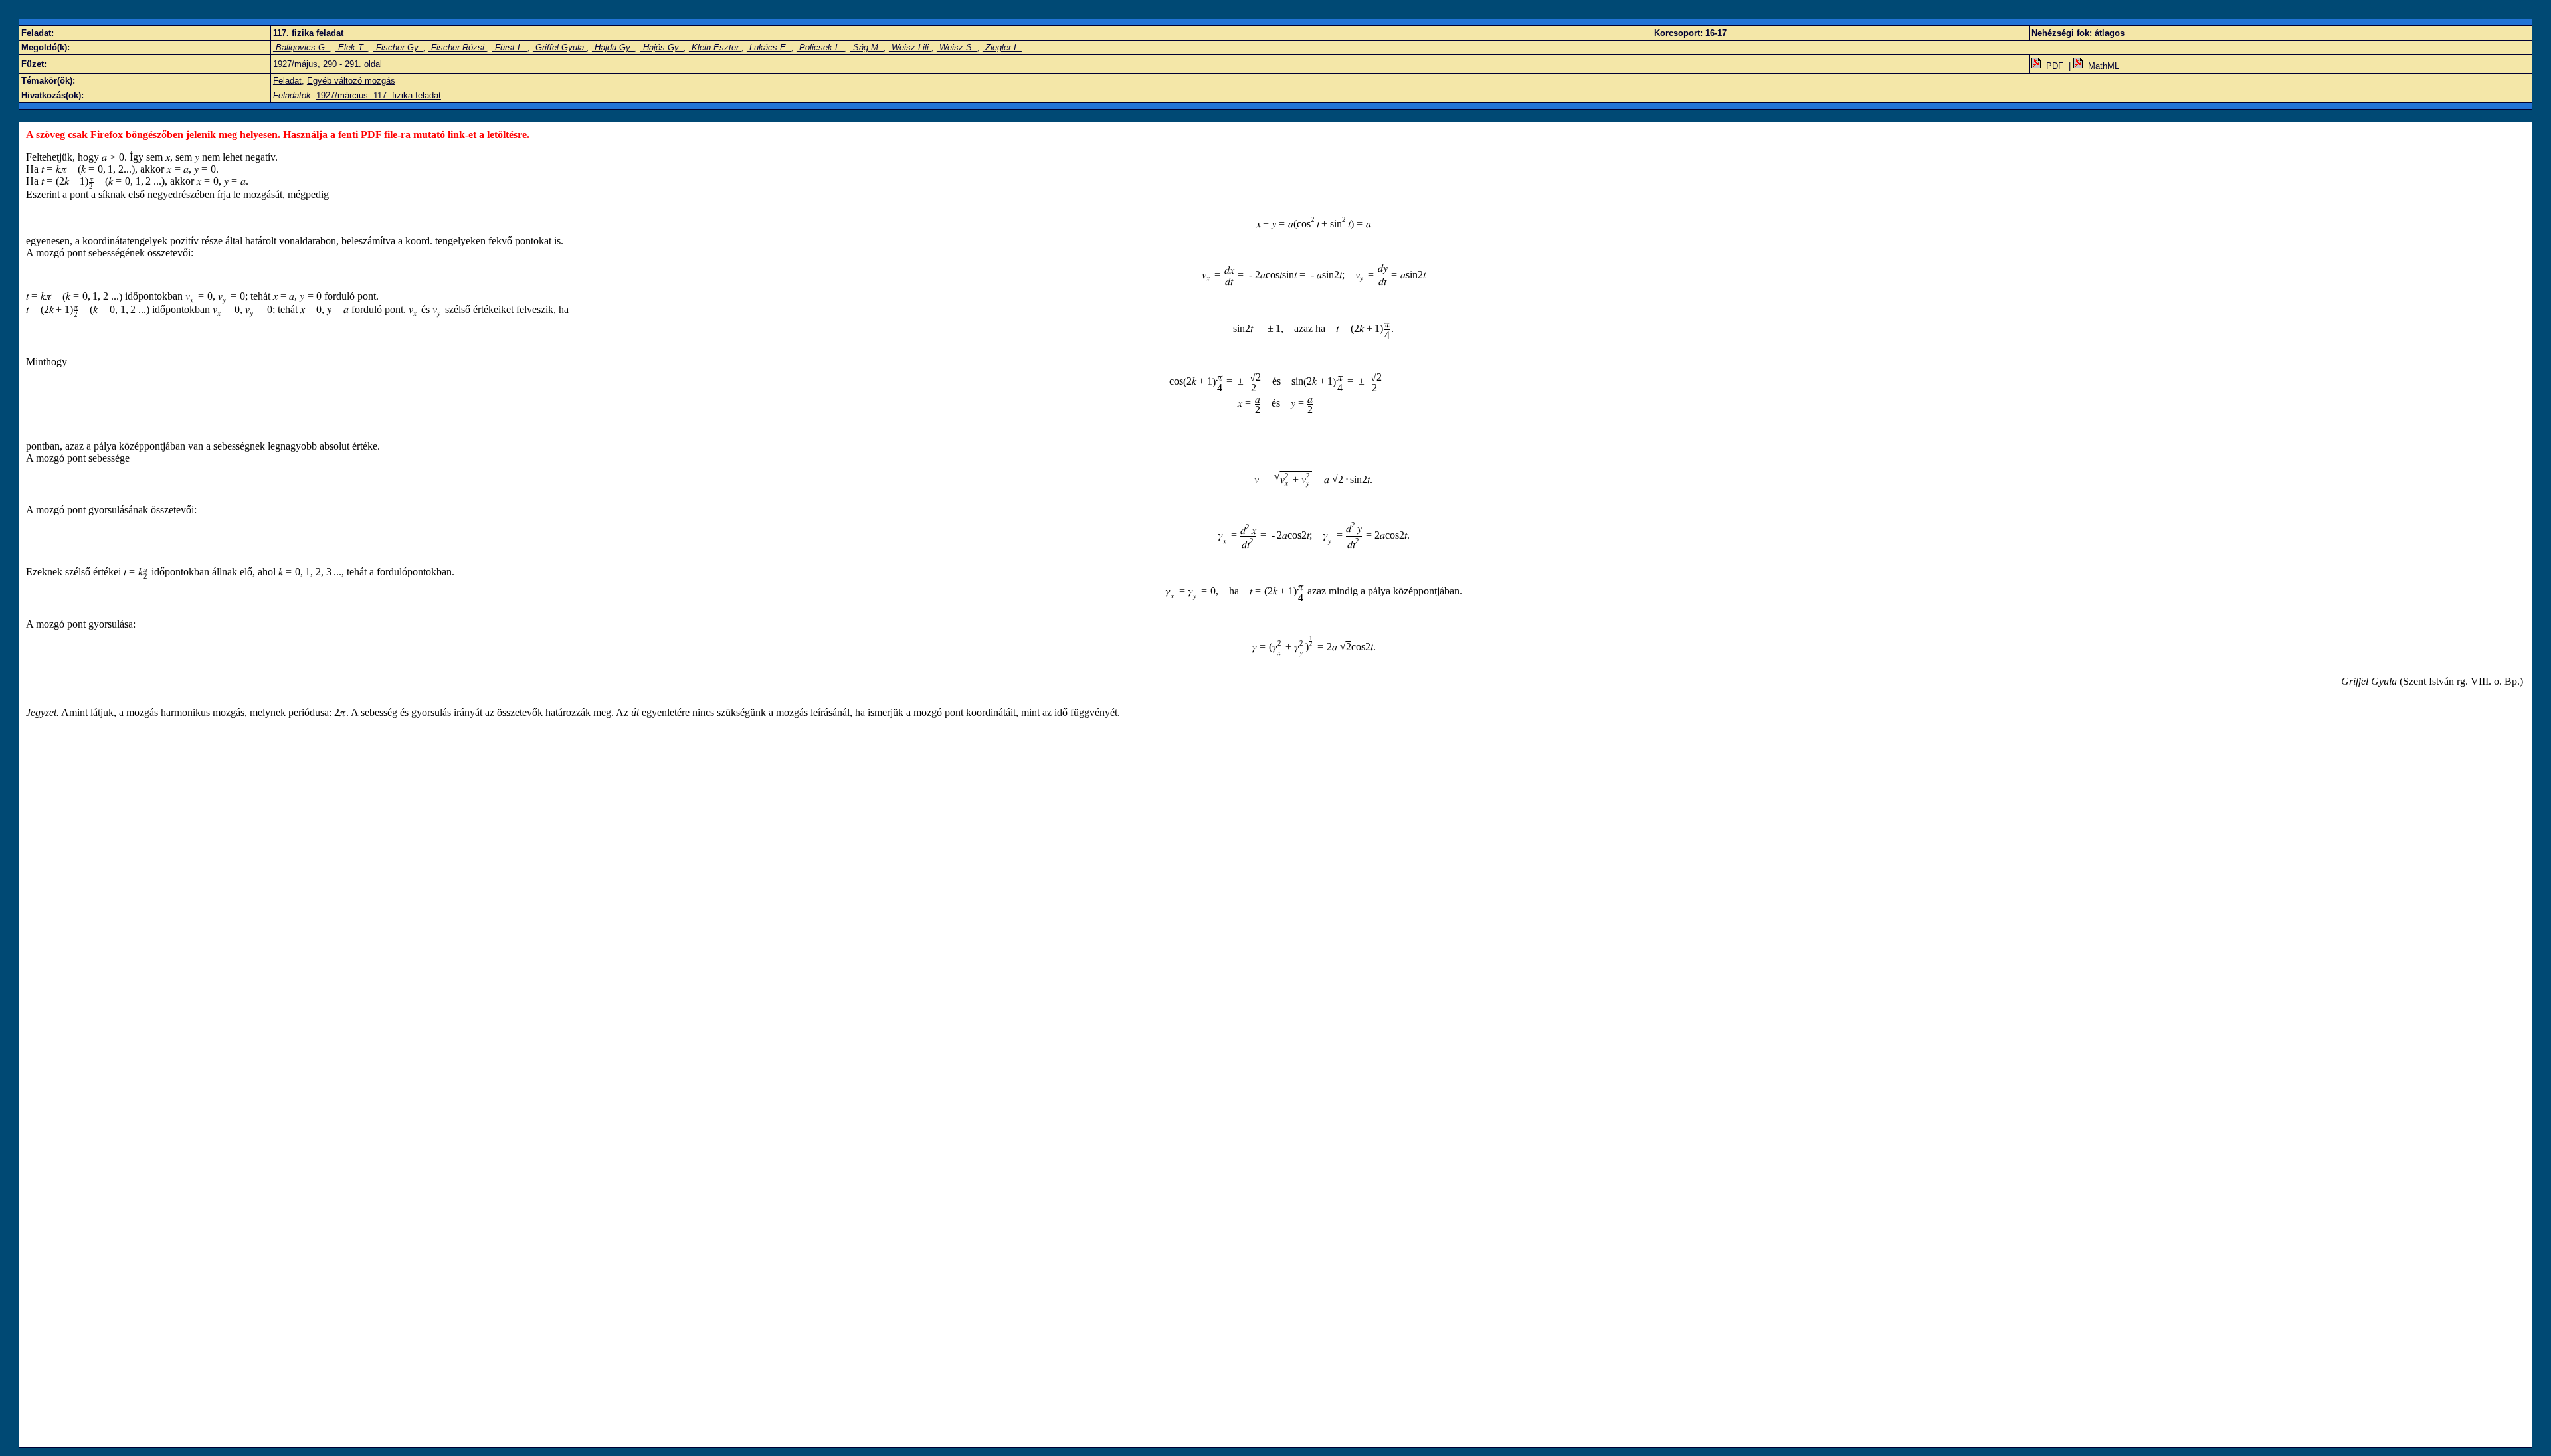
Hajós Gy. (662, 47)
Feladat (287, 81)
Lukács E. (769, 47)
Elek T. (352, 47)
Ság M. (867, 47)
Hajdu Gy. (614, 47)
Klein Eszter (715, 47)
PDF (2055, 66)
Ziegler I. (1002, 47)
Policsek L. (821, 47)
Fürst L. (510, 47)
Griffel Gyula (560, 47)
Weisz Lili (910, 47)
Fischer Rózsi (458, 47)
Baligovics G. (302, 47)
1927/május (295, 64)
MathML (2104, 66)
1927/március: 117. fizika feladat (379, 95)
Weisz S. (957, 47)
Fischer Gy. (398, 47)
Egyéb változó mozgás (351, 81)
